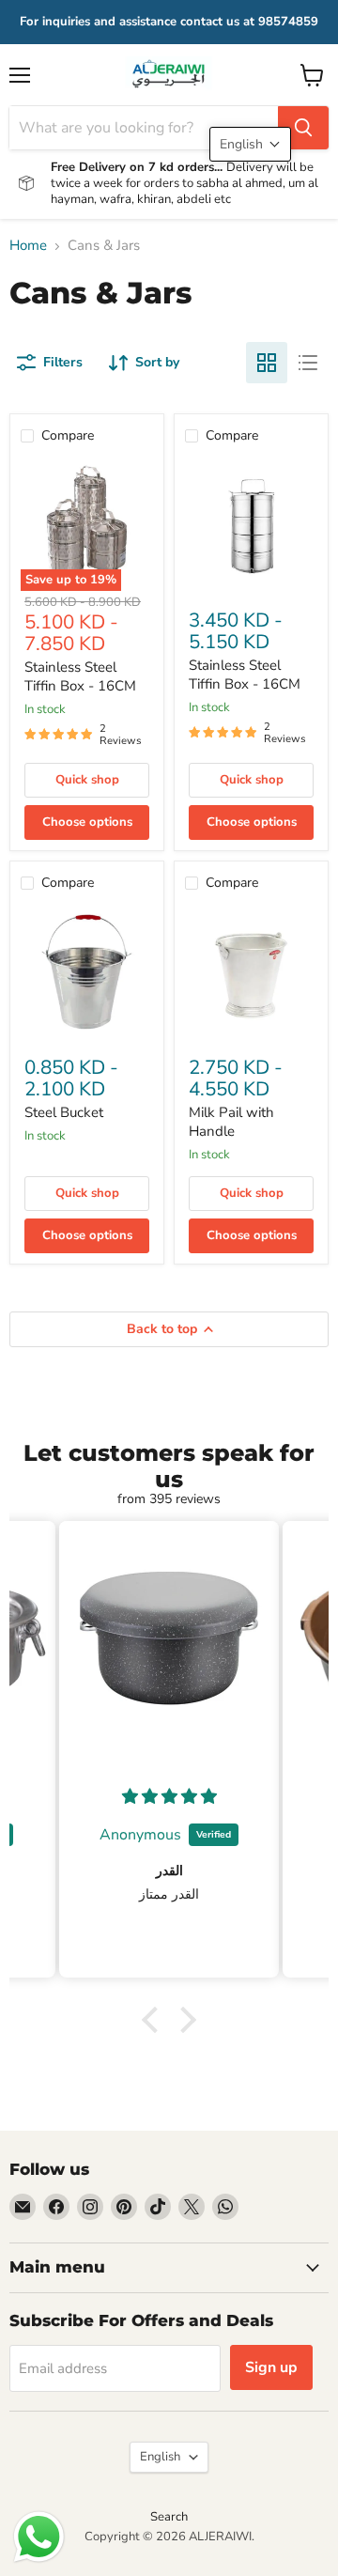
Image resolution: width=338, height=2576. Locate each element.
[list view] (308, 363)
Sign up (271, 2367)
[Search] (303, 128)
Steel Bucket (64, 1112)
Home (28, 246)
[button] (155, 2020)
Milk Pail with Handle (231, 1122)
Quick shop (87, 780)
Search (169, 2517)
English (160, 2457)
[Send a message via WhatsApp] (39, 2537)
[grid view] (267, 363)
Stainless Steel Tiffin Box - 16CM (80, 676)
